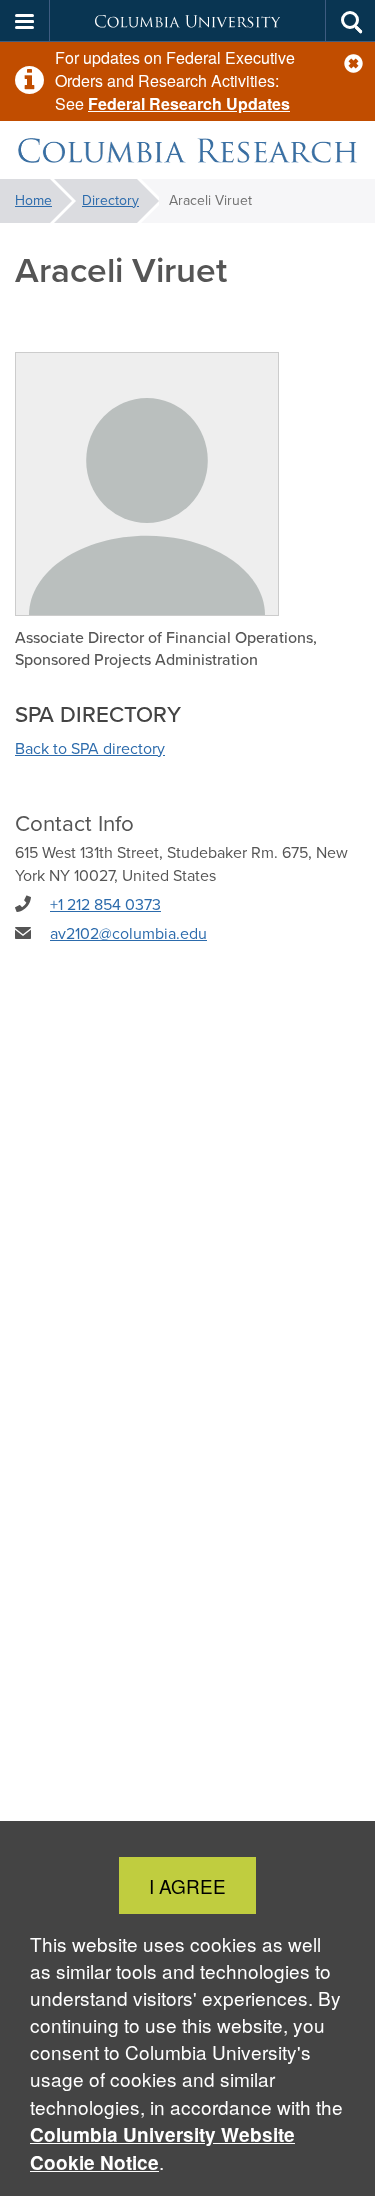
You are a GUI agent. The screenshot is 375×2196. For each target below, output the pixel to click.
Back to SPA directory (90, 748)
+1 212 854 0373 (105, 904)
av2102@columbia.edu (128, 933)
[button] (353, 63)
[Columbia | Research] (187, 150)
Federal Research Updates (189, 103)
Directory (110, 200)
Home (33, 200)
